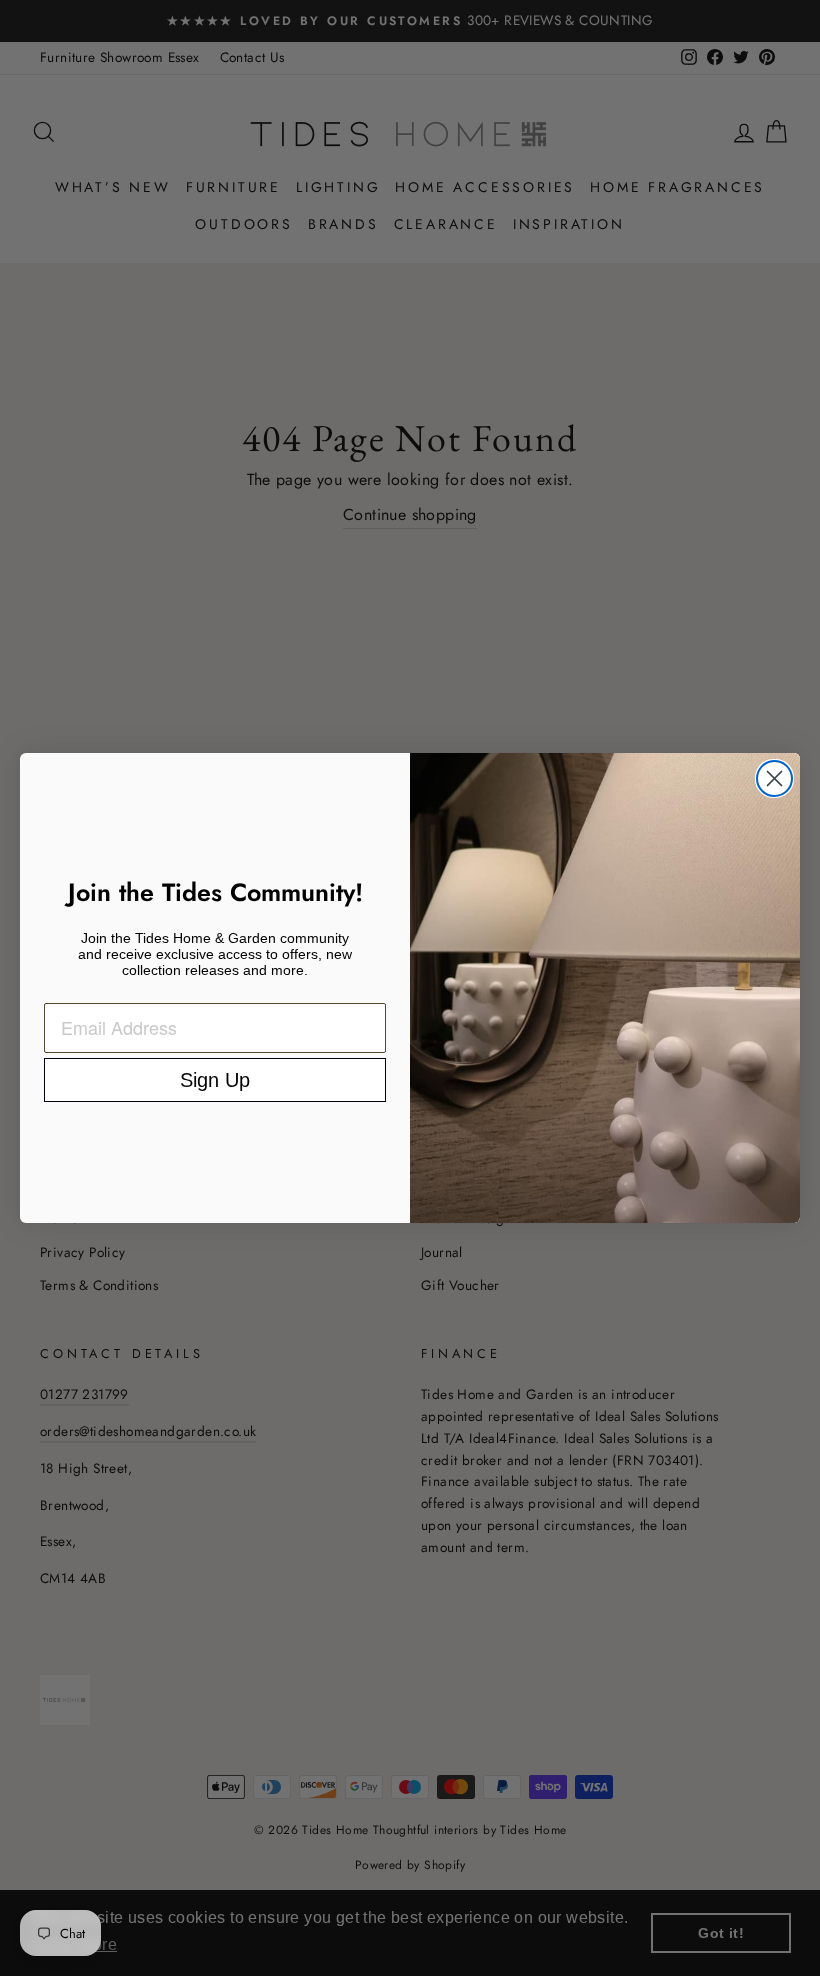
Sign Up (215, 1080)
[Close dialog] (774, 778)
